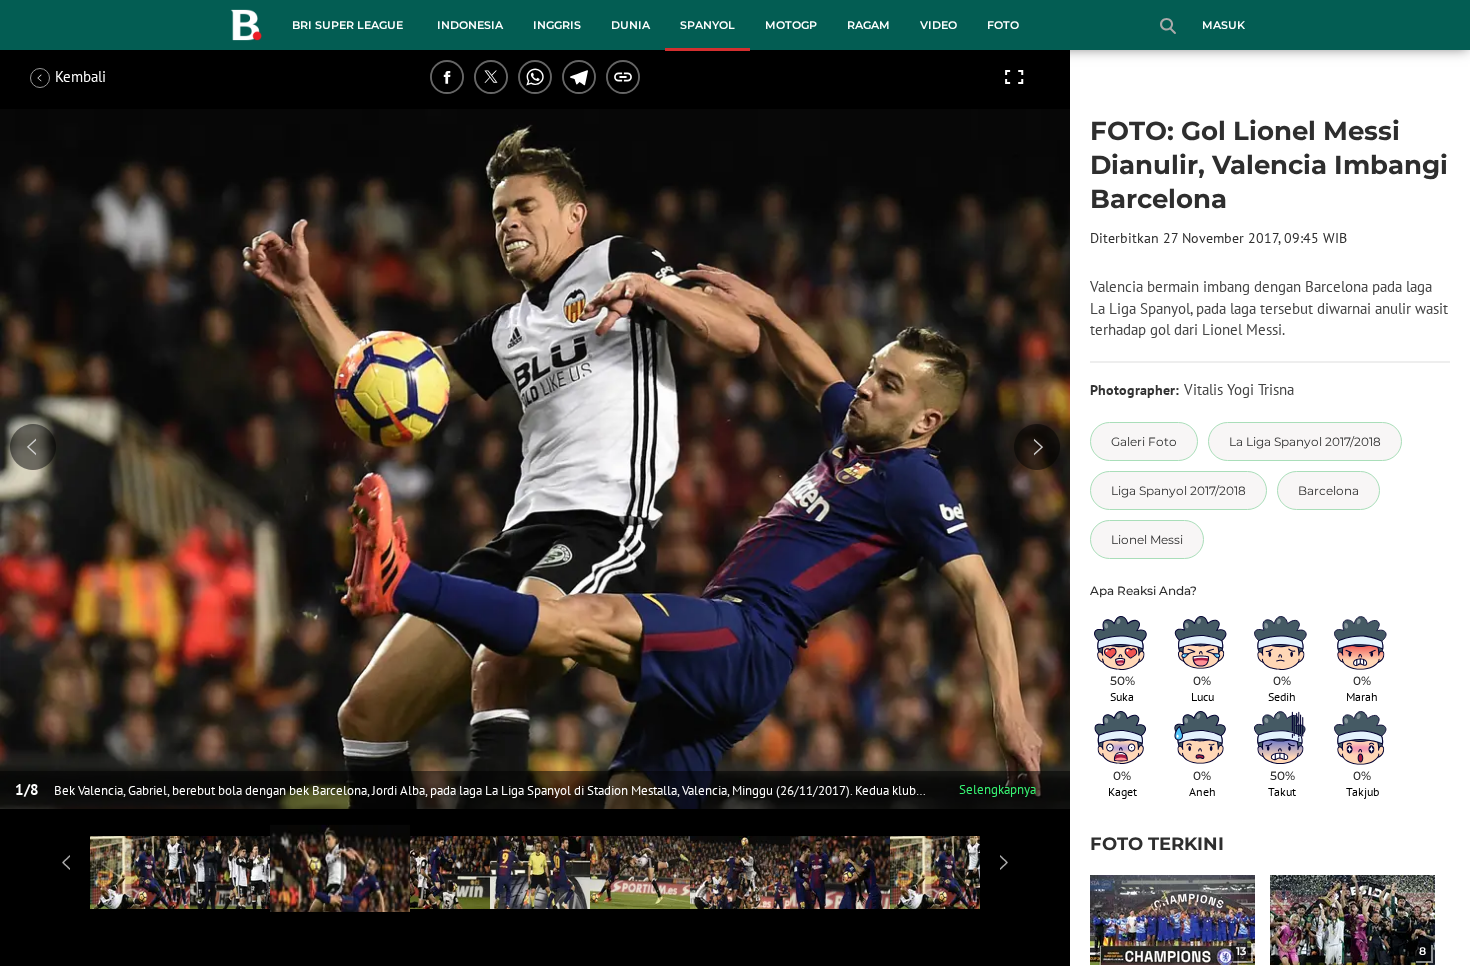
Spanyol (707, 25)
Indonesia (470, 25)
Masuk (1223, 25)
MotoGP (791, 25)
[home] (246, 29)
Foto (1003, 25)
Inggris (557, 25)
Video (938, 25)
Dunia (630, 25)
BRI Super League (347, 25)
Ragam (868, 25)
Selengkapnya (997, 789)
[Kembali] (105, 77)
